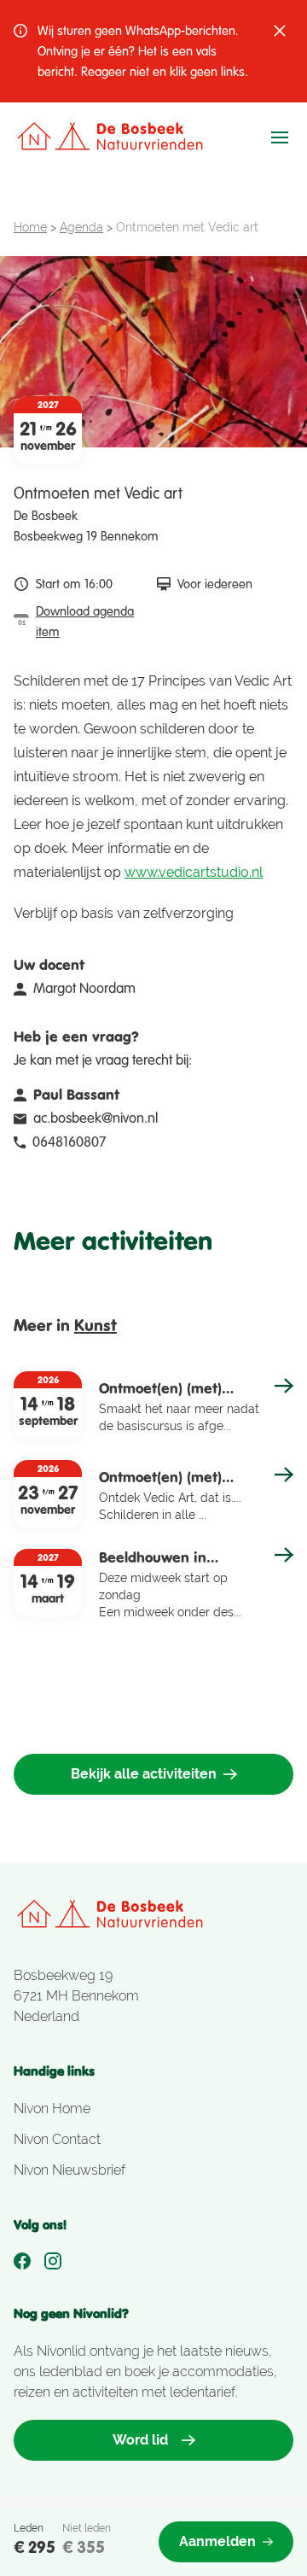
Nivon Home (52, 2109)
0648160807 (69, 1142)
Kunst (96, 1325)
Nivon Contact (57, 2139)
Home (30, 227)
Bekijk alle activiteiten (144, 1774)
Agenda (81, 227)
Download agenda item (85, 622)
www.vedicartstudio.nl (194, 872)
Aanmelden (217, 2541)
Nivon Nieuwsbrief (70, 2170)
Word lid (140, 2440)
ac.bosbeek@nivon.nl (96, 1118)
